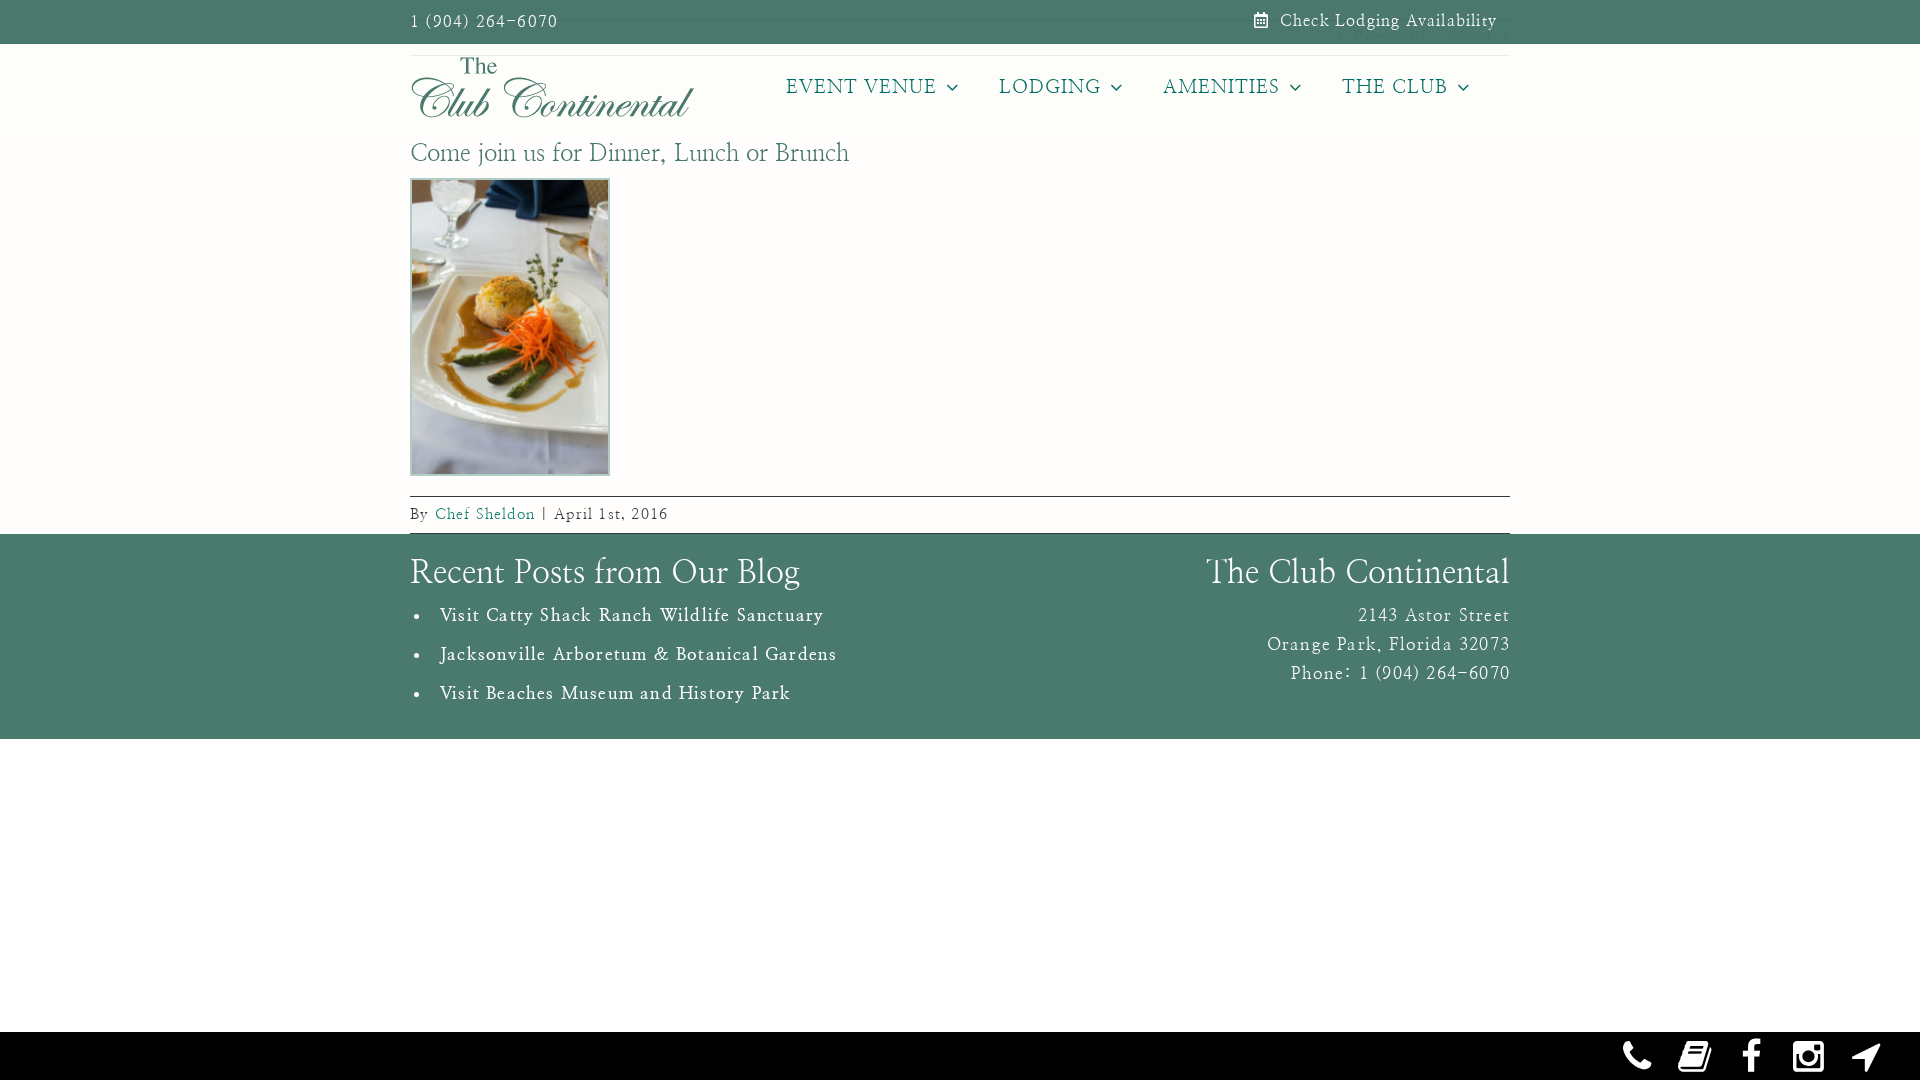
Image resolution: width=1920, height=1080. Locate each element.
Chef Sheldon (485, 514)
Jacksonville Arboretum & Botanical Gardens (638, 654)
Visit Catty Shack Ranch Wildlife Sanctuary (632, 615)
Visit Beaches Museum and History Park (615, 693)
